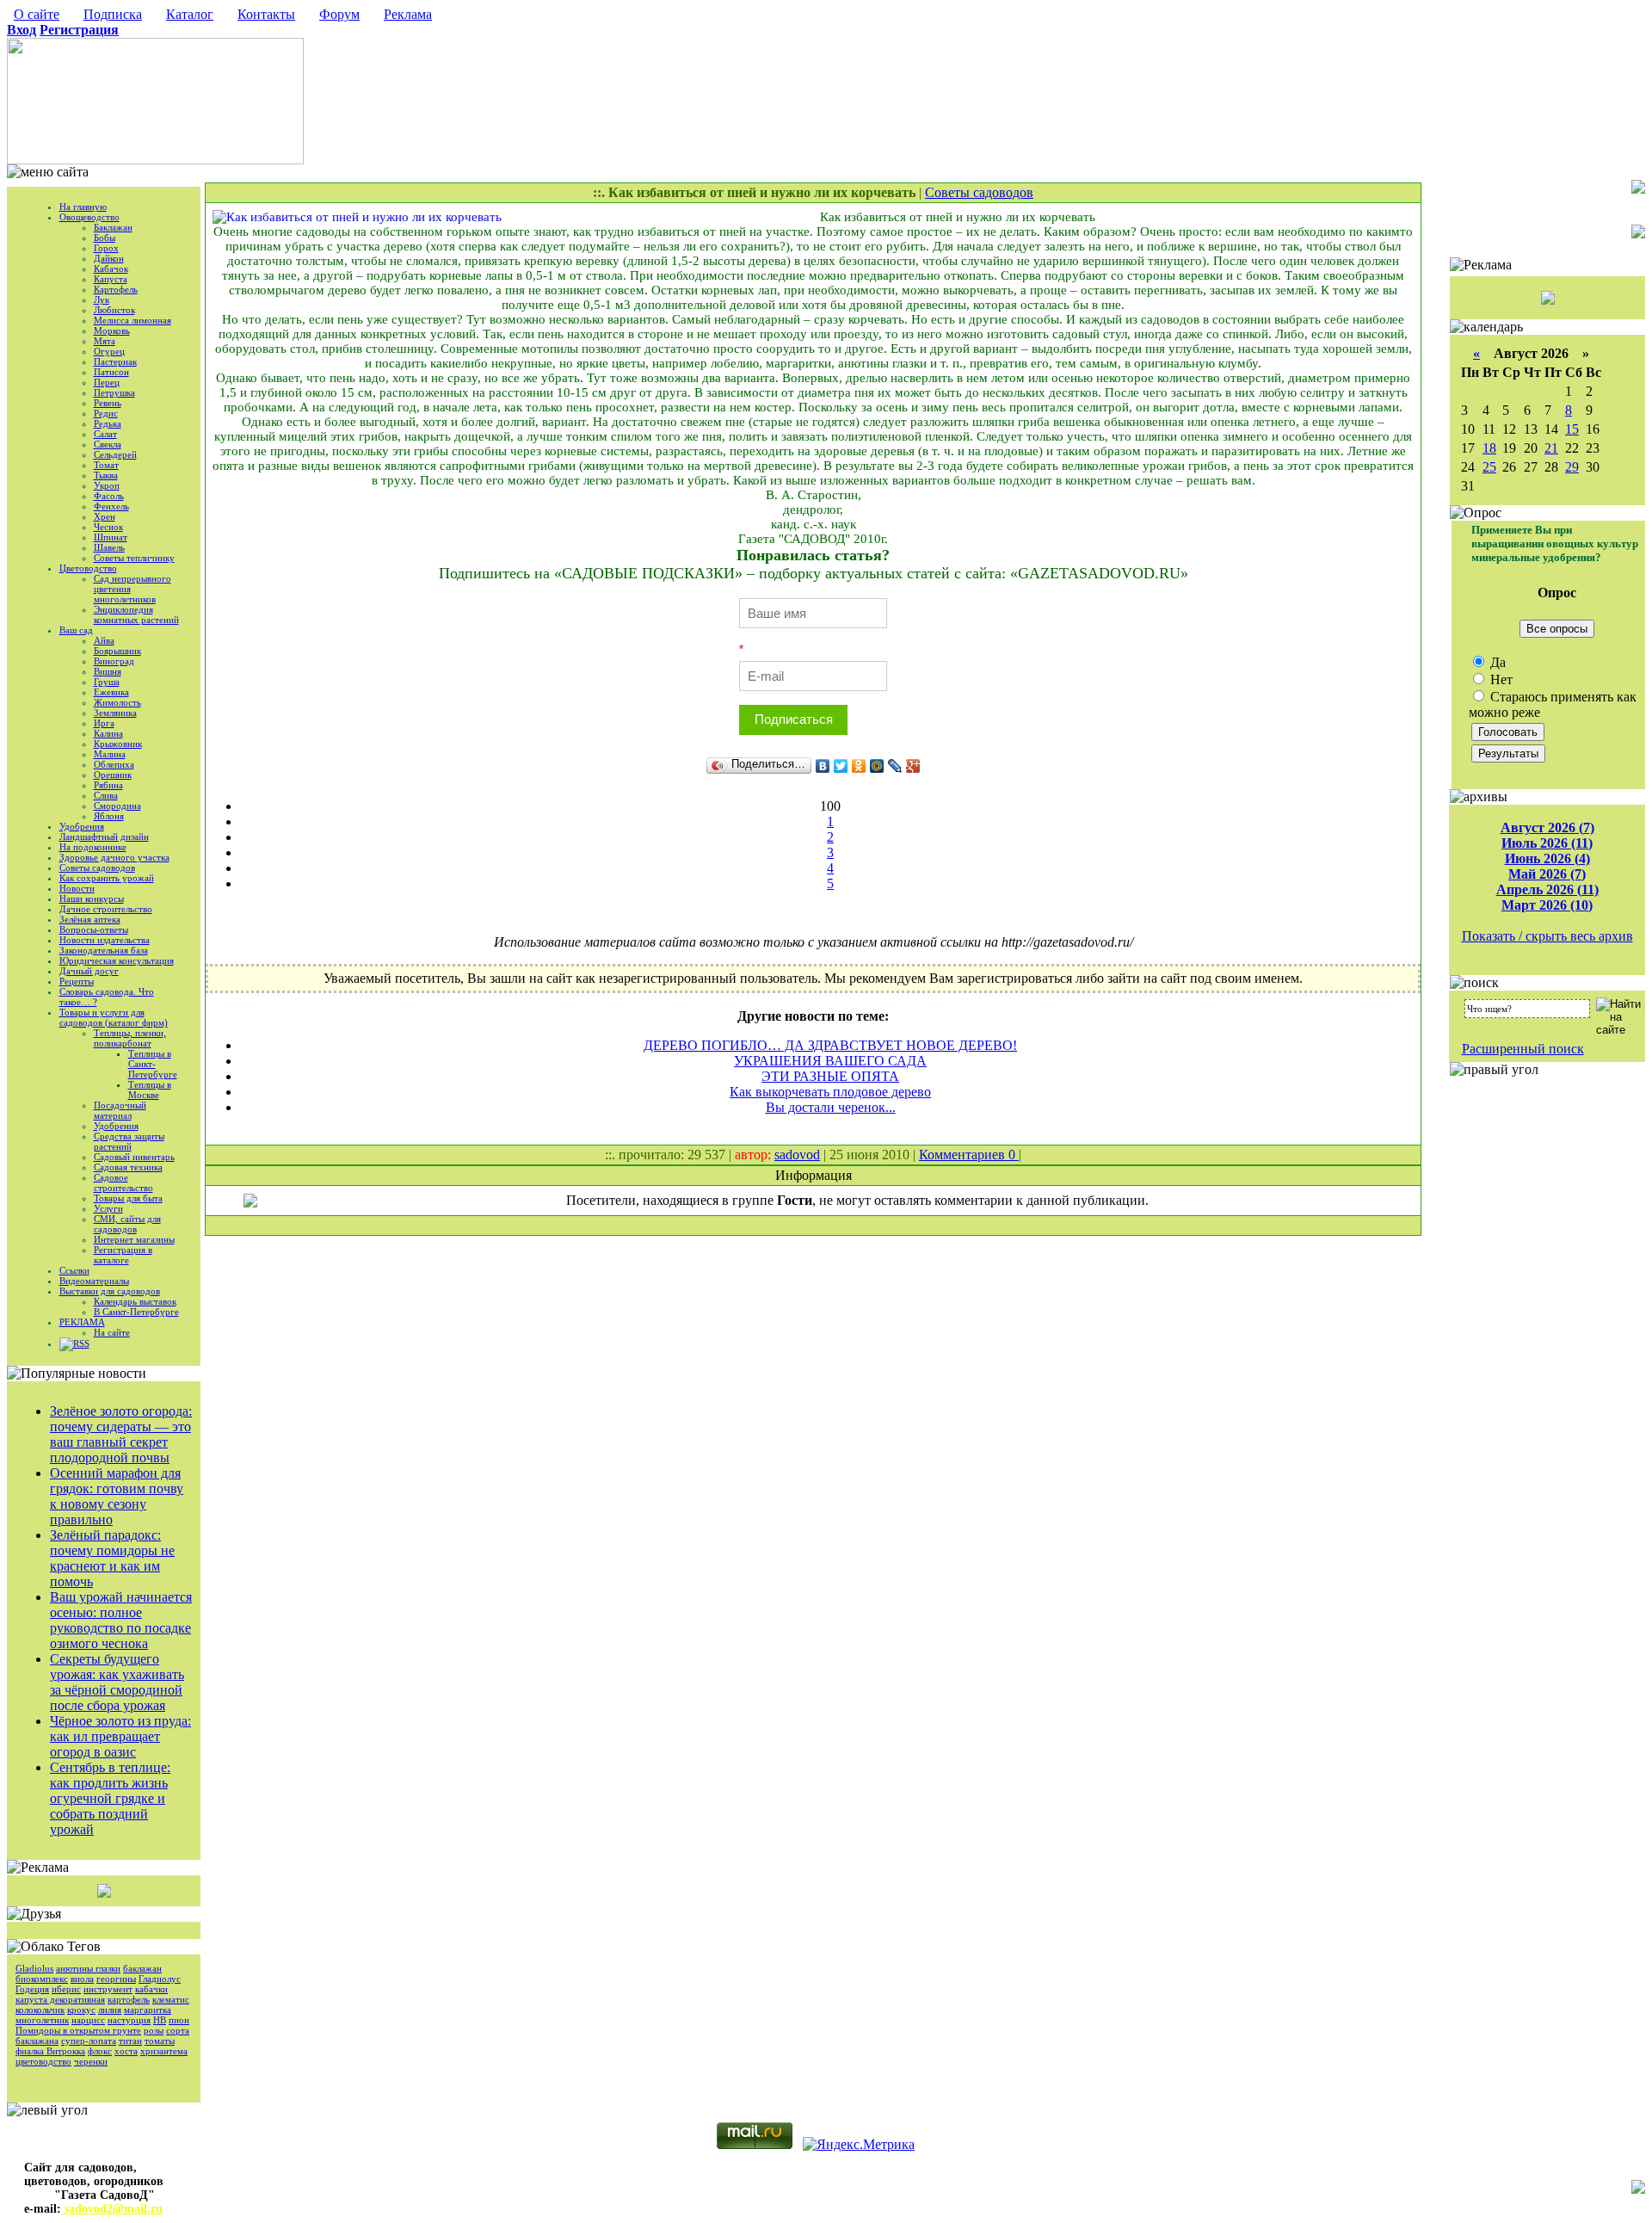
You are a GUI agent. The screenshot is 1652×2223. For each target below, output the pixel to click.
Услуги (108, 1208)
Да (1496, 662)
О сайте (37, 14)
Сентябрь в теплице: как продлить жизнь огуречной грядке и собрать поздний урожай (110, 1798)
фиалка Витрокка (50, 2051)
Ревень (108, 403)
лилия (110, 2010)
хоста (126, 2051)
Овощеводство (89, 217)
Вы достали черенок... (831, 1107)
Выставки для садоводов (110, 1291)
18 (1489, 448)
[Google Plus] (913, 766)
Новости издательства (105, 940)
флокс (100, 2051)
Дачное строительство (106, 909)
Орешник (113, 775)
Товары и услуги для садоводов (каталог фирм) (114, 1017)
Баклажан (113, 227)
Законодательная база (104, 950)
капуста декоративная (60, 1999)
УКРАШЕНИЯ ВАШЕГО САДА (830, 1061)
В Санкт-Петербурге (136, 1312)
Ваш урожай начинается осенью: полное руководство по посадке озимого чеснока (121, 1620)
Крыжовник (118, 744)
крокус (81, 2010)
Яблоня (109, 816)
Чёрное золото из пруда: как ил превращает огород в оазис (120, 1736)
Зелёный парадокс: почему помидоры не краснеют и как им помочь (112, 1558)
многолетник (42, 2020)
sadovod (797, 1155)
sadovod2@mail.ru (112, 2209)
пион (179, 2020)
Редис (106, 413)
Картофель (116, 289)
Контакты (266, 14)
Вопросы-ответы (94, 929)
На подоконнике (93, 847)
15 (1572, 429)
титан (130, 2041)
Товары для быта (128, 1198)
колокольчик (40, 2010)
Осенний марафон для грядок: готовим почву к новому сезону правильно (117, 1496)
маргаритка (148, 2010)
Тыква (106, 475)
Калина (108, 733)
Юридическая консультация (117, 960)
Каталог (190, 14)
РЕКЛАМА (82, 1322)
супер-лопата (89, 2041)
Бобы (105, 238)
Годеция (32, 1989)
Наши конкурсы (92, 898)
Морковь (112, 330)
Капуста (111, 279)
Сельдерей (115, 454)
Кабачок (111, 269)
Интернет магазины (134, 1239)
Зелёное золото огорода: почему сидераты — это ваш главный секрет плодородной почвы (121, 1434)
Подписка (113, 14)
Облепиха (114, 764)
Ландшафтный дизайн (104, 837)
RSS (81, 1343)
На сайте (112, 1332)
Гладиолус (160, 1979)
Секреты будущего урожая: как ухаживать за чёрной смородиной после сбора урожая (117, 1682)
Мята (105, 341)
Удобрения (82, 826)
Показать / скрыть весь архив (1547, 936)
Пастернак (115, 361)
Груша (107, 682)
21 (1551, 448)
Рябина (108, 785)
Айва (104, 640)
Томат (106, 465)
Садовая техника (128, 1167)
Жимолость (117, 702)
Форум (339, 14)
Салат (105, 434)
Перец (107, 382)
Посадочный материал (120, 1110)
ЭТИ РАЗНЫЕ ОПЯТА (830, 1076)
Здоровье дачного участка (114, 857)
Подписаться (794, 719)
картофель (129, 1999)
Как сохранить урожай (107, 878)
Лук (102, 299)
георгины (116, 1979)
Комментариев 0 (969, 1155)
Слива (106, 795)
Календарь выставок (135, 1301)
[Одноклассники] (859, 766)
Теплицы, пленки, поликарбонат (130, 1038)
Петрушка (114, 392)
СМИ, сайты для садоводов (127, 1224)
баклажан (142, 1968)
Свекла (108, 444)
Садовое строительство (123, 1183)
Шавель (109, 547)
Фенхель (111, 506)
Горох (106, 248)
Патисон (111, 372)
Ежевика (111, 692)
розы (154, 2030)
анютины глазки (88, 1968)
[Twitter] (841, 766)
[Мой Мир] (877, 766)
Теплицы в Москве (150, 1090)
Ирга (104, 723)
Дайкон (109, 258)
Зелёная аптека (90, 919)
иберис (66, 1989)
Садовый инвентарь (134, 1157)
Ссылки (74, 1270)
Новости (77, 888)
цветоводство (43, 2061)
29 (1572, 467)
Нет (1500, 679)
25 (1489, 467)
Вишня (108, 671)
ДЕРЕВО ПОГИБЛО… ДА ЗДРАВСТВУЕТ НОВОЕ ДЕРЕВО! (830, 1045)
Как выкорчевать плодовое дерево (830, 1092)
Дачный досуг (89, 971)
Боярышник (117, 651)
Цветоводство (88, 568)
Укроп (107, 485)
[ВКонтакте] (823, 766)
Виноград (114, 661)
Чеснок (108, 527)
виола (82, 1979)
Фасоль (109, 496)
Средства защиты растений (129, 1141)
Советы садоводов (97, 868)
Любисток (114, 310)
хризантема (164, 2051)
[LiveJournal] (895, 766)
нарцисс (88, 2020)
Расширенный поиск (1523, 1049)
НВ (160, 2020)
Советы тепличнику (134, 558)
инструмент (108, 1989)
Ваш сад (76, 630)
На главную (83, 207)
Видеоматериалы (94, 1281)
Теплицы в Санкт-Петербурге (153, 1064)
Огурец (109, 351)
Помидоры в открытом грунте (78, 2030)
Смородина (117, 806)
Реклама (408, 14)
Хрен (105, 516)
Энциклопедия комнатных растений (136, 614)
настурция (129, 2020)
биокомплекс (42, 1979)
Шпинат (111, 537)
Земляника (115, 713)
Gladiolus (34, 1968)
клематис (171, 1999)
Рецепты (77, 981)
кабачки (151, 1989)
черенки (91, 2061)
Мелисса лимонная (133, 320)
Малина (110, 754)
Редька (108, 423)
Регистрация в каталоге (123, 1255)
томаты (160, 2041)
